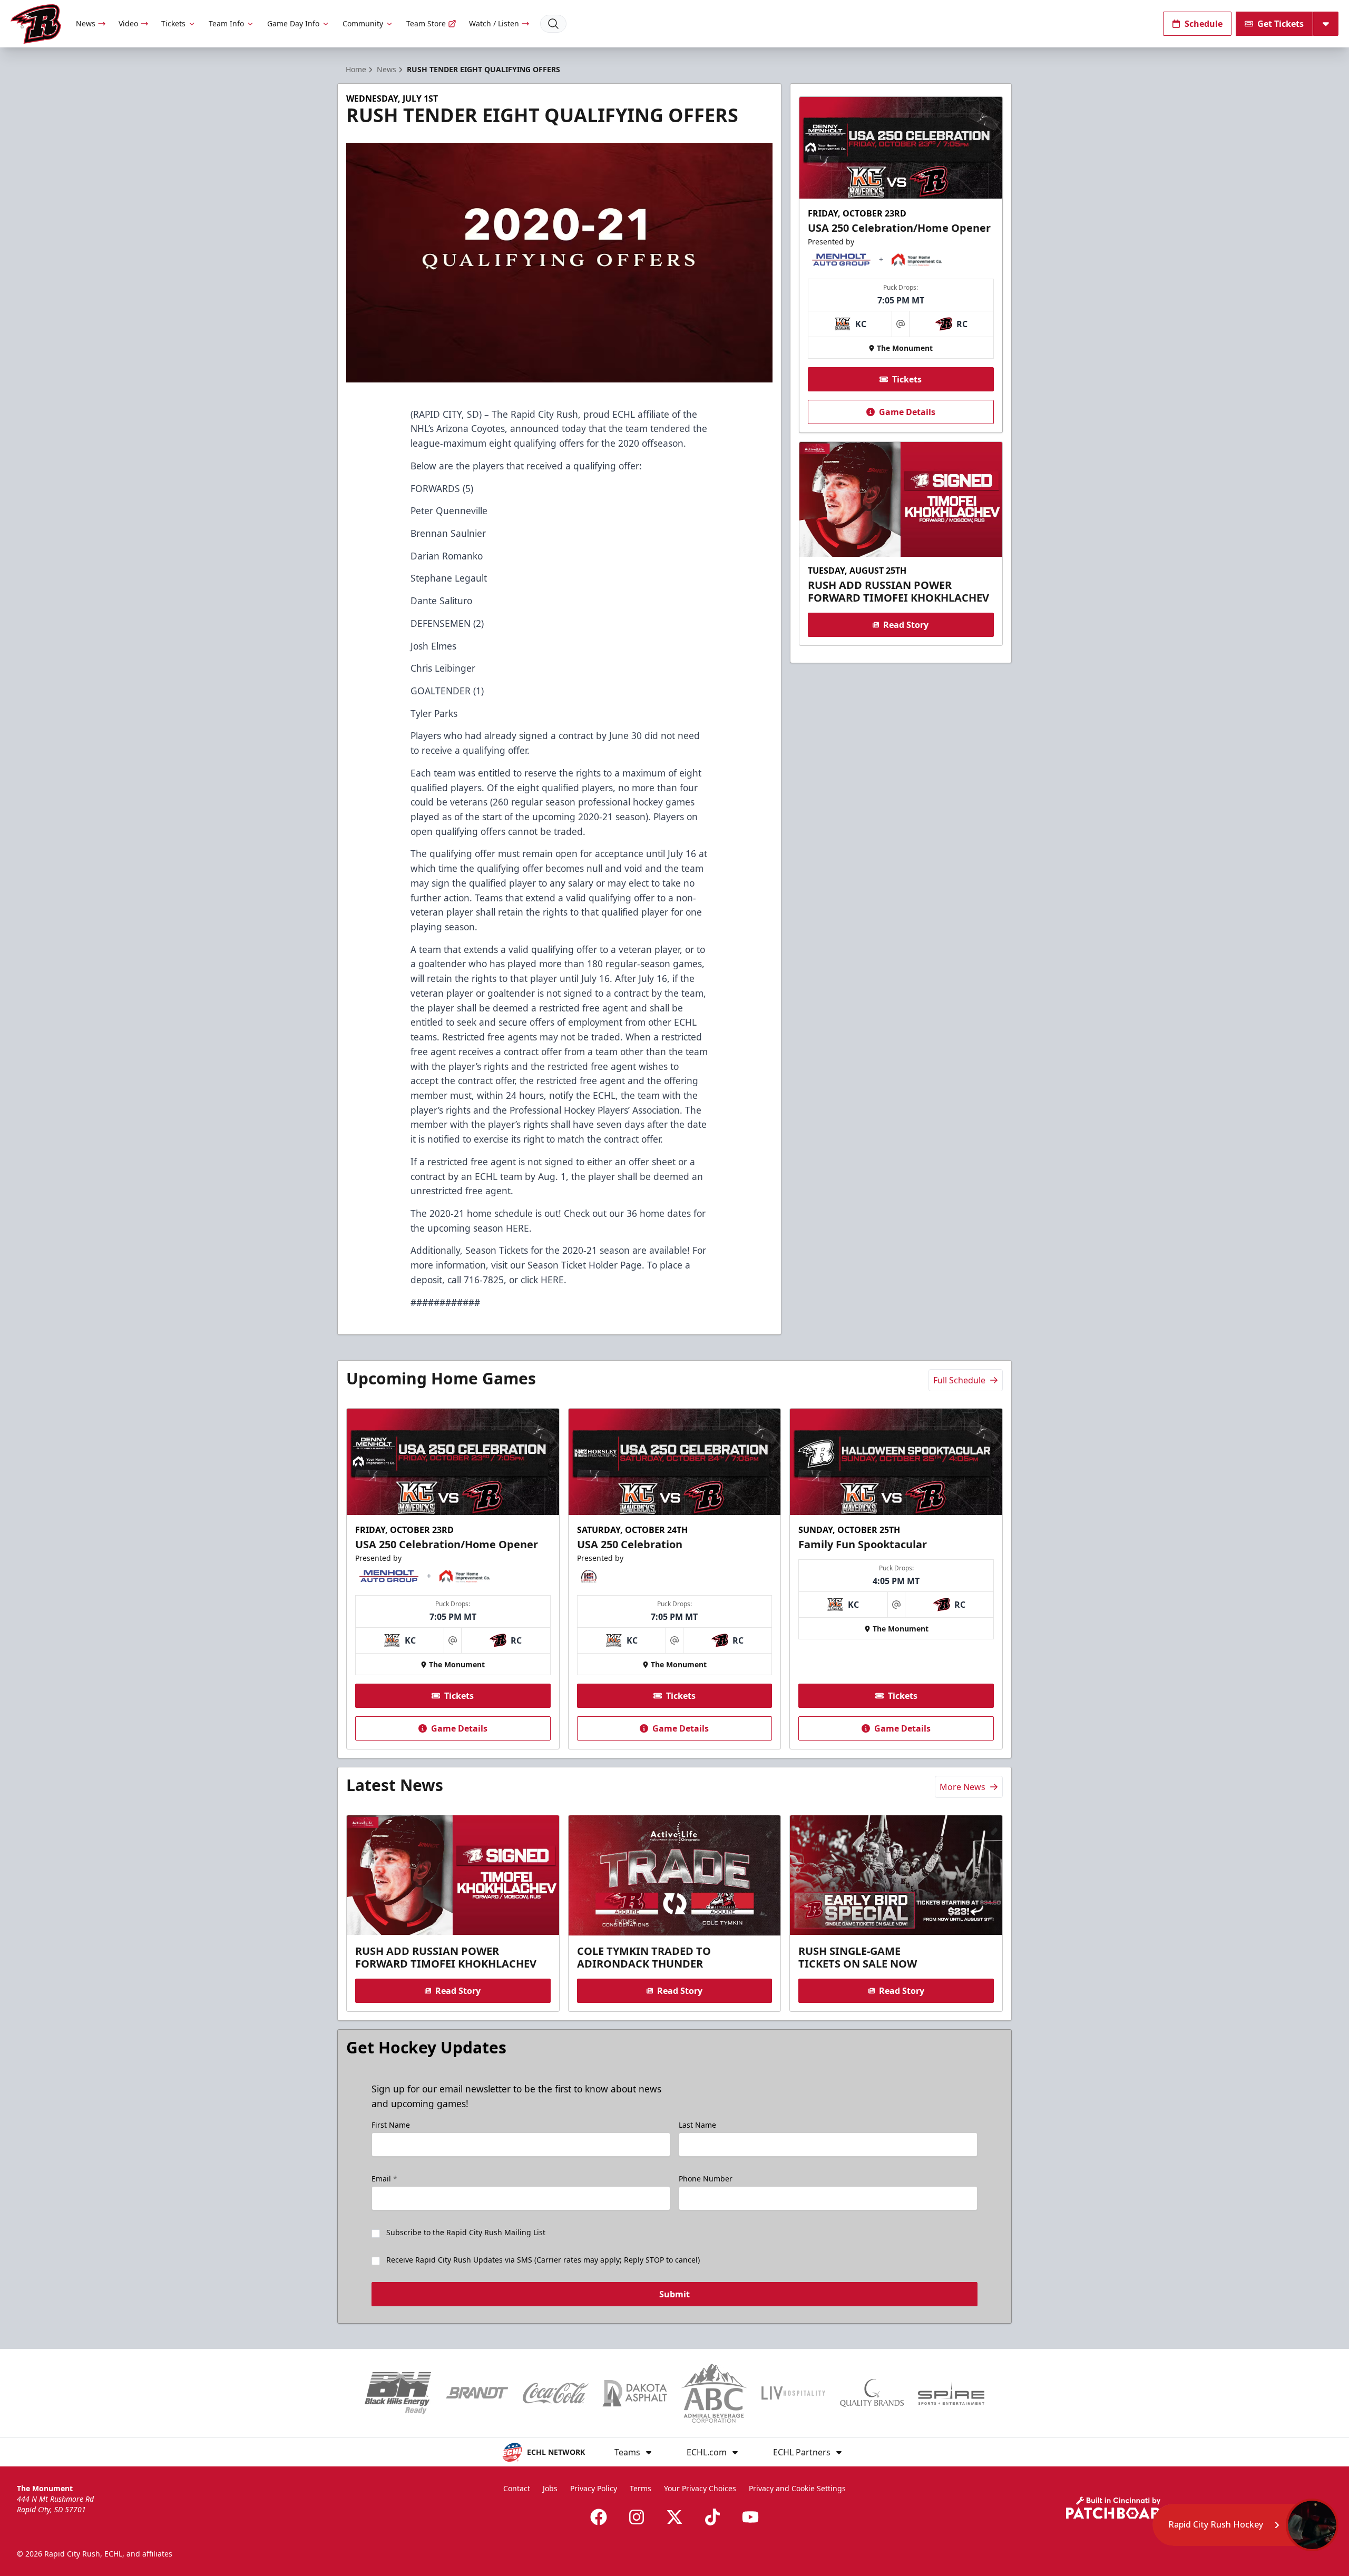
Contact (517, 2488)
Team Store (426, 23)
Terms (641, 2488)
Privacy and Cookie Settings (797, 2488)
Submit (674, 2294)
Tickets (173, 23)
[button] (1245, 2525)
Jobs (550, 2488)
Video (128, 23)
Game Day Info (293, 23)
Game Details (907, 412)
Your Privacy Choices (700, 2488)
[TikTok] (712, 2517)
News (86, 23)
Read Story (906, 625)
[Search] (553, 24)
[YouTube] (750, 2517)
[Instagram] (637, 2517)
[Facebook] (599, 2517)
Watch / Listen (494, 23)
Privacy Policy (594, 2488)
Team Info (226, 23)
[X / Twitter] (674, 2517)
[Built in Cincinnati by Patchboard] (1119, 2508)
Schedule (1204, 24)
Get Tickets (1280, 24)
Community (363, 23)
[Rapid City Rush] (36, 24)
